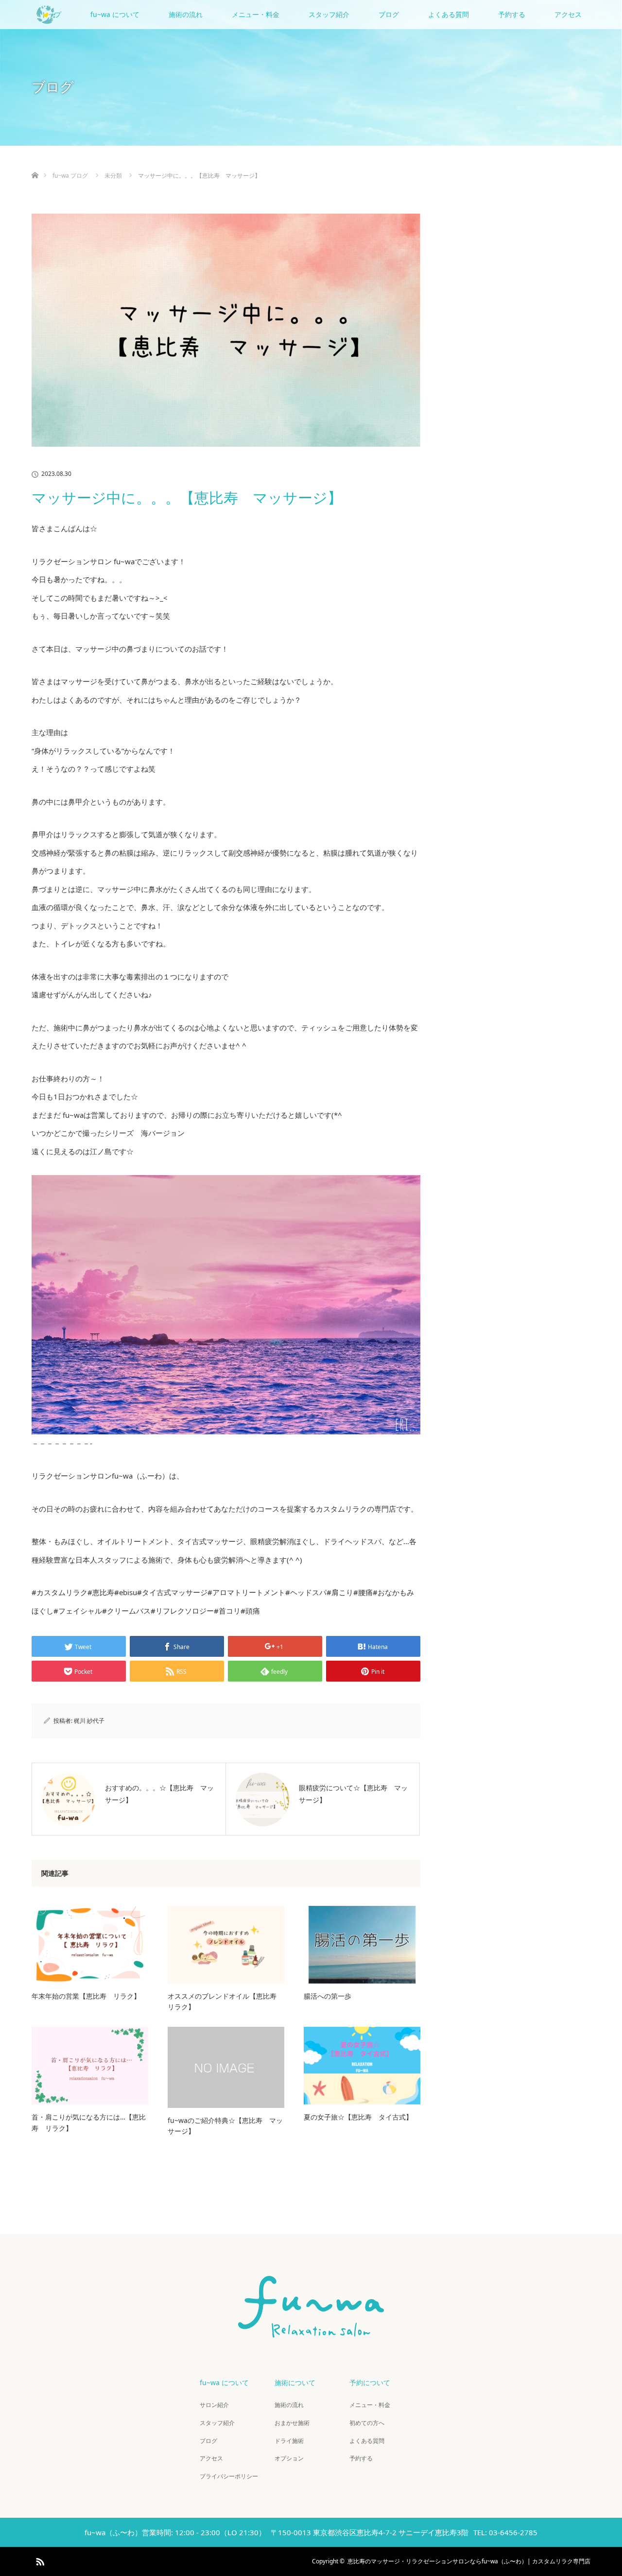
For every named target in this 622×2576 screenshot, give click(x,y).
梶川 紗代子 (89, 1721)
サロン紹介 (214, 2405)
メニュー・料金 (256, 14)
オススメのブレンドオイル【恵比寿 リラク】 (225, 2001)
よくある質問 (449, 14)
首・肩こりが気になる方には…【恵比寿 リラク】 (89, 2122)
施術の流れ (186, 14)
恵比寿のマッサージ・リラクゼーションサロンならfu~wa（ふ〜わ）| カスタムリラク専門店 (469, 2561)
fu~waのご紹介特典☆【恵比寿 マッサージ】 (225, 2126)
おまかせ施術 (292, 2423)
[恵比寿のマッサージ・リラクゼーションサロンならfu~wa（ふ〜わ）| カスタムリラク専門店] (311, 2333)
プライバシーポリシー (229, 2476)
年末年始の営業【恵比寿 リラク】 (86, 1996)
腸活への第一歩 (328, 1996)
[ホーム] (35, 164)
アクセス (568, 14)
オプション (289, 2458)
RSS (39, 2560)
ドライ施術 (289, 2441)
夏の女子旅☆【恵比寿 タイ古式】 (358, 2117)
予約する (512, 14)
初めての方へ (367, 2423)
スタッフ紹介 (329, 14)
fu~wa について (115, 14)
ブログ (389, 14)
